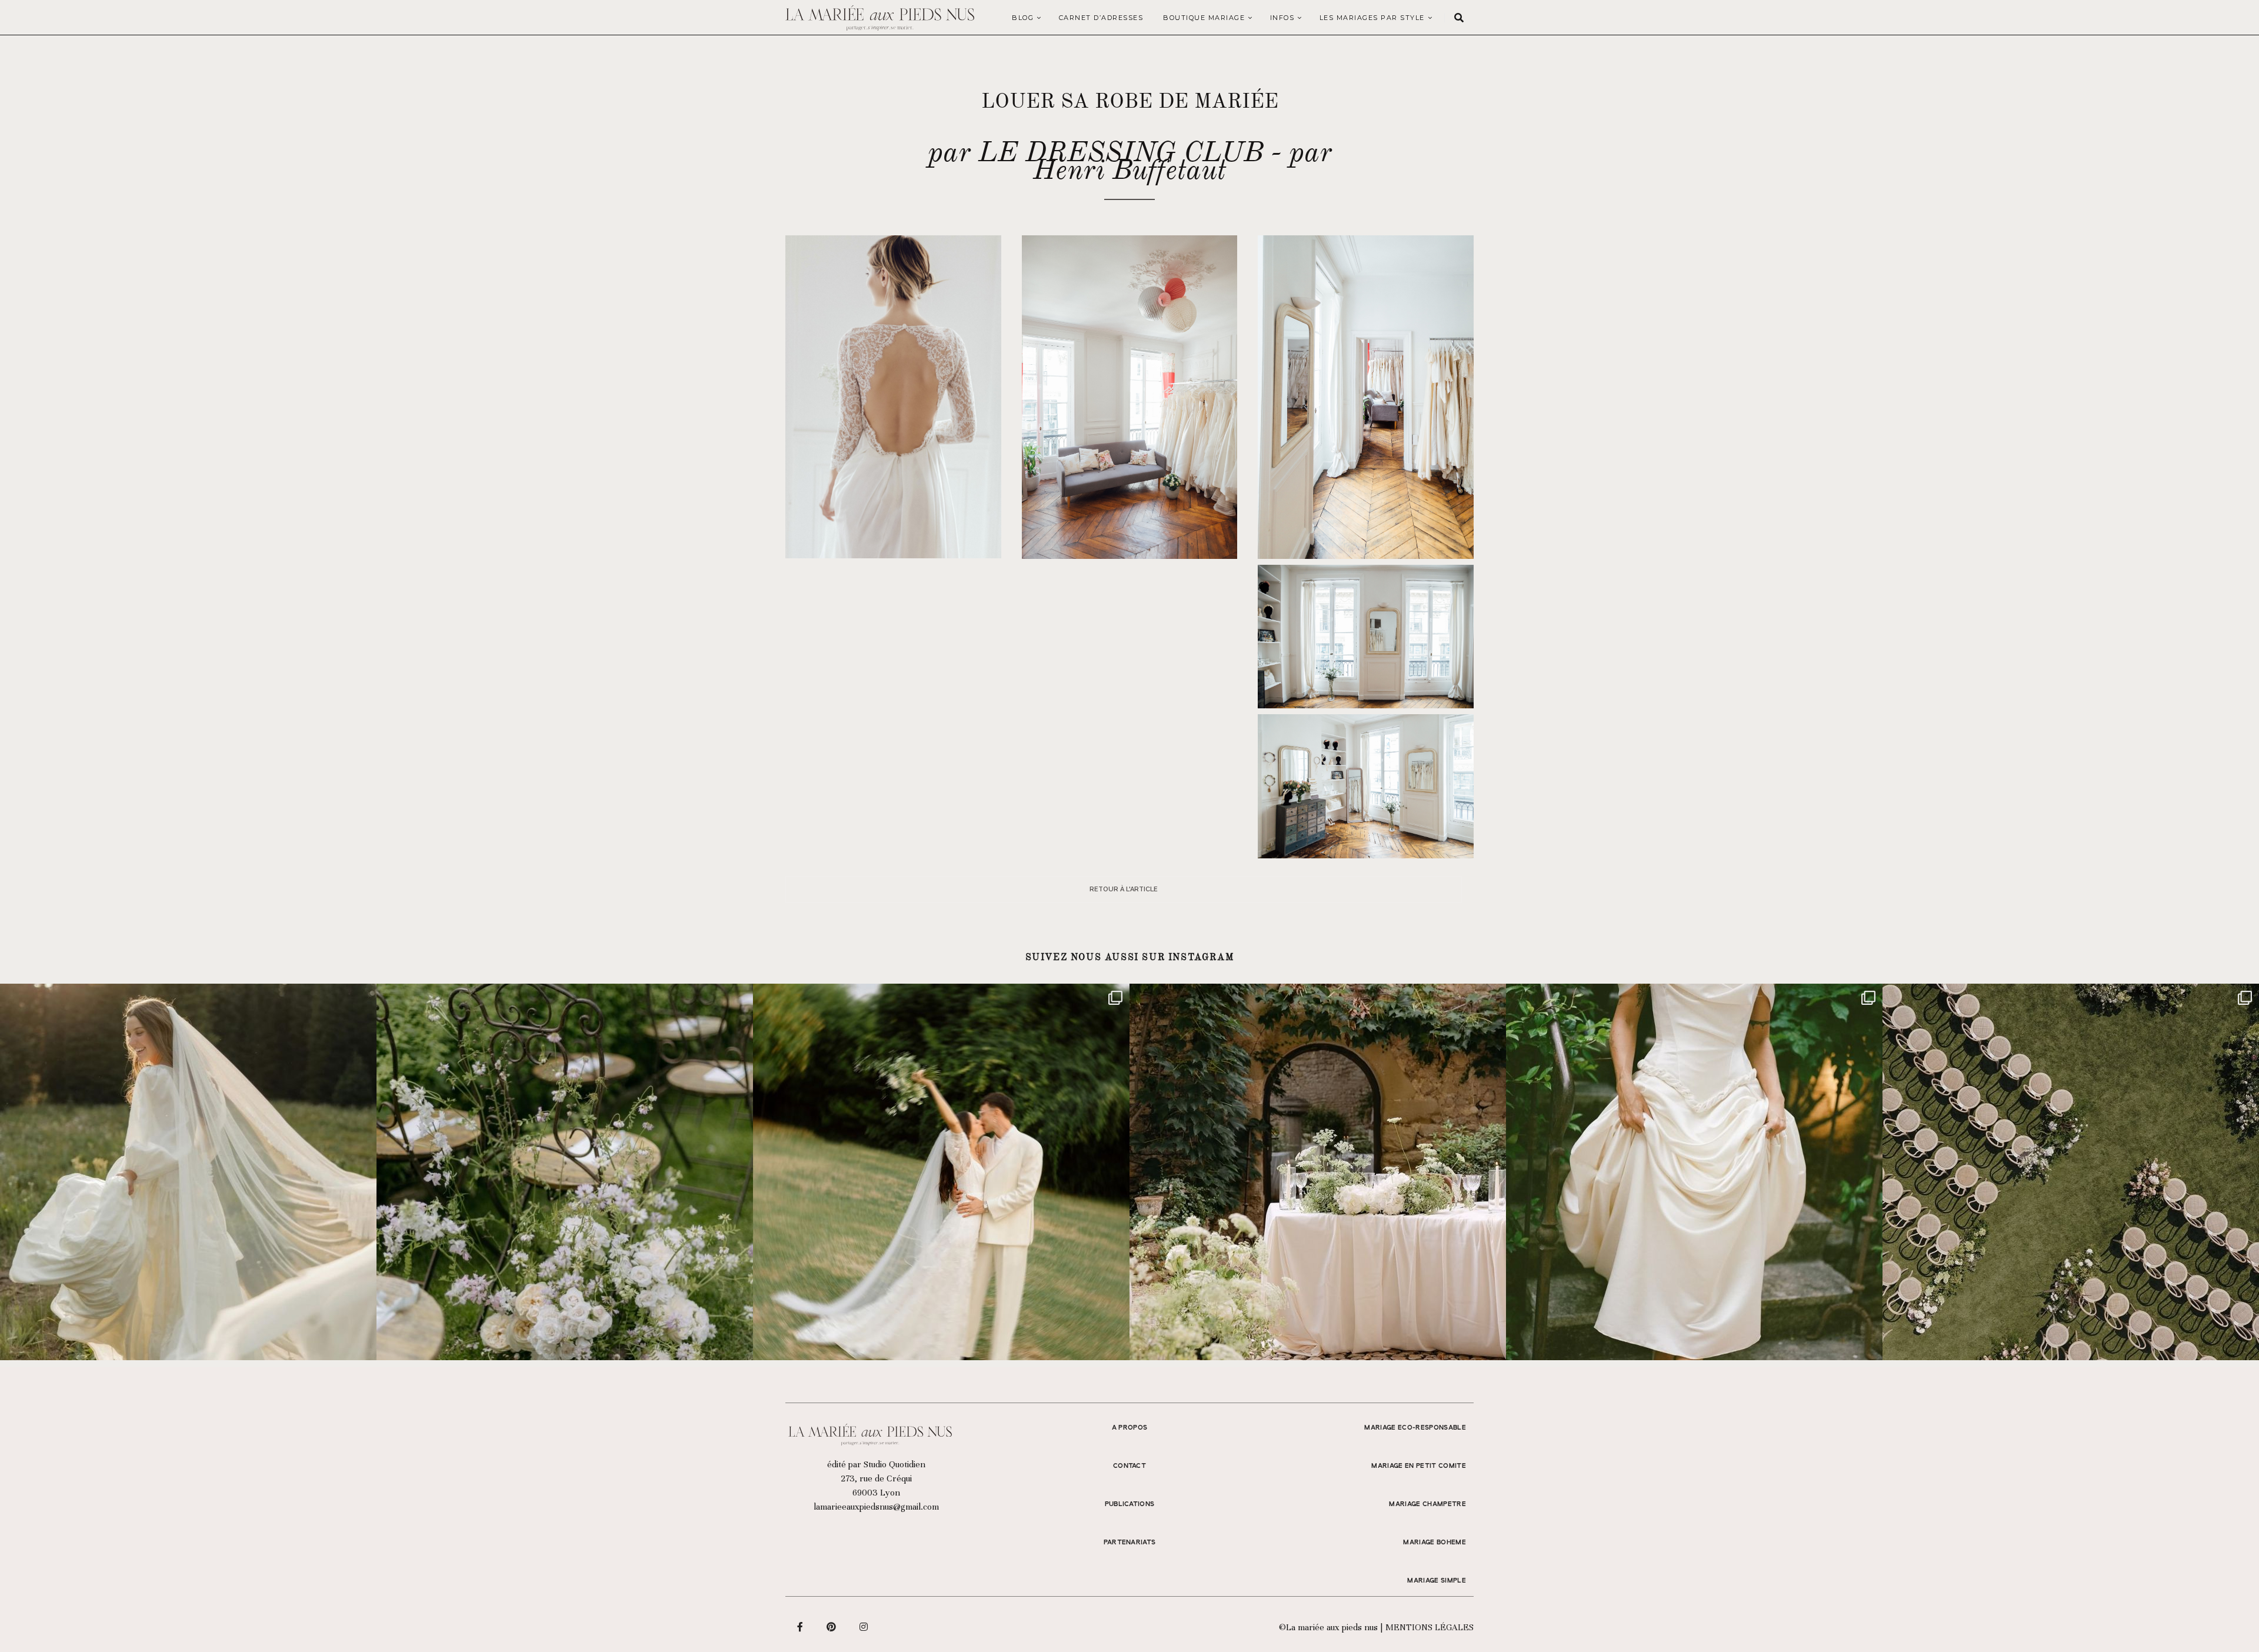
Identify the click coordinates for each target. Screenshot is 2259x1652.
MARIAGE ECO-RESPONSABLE (1415, 1428)
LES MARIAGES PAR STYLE (1372, 18)
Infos (1282, 18)
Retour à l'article (1124, 889)
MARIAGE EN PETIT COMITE (1419, 1466)
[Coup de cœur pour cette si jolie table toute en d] (1318, 1172)
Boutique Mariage (1204, 18)
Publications (1130, 1504)
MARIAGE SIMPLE (1437, 1581)
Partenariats (1130, 1543)
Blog (1023, 18)
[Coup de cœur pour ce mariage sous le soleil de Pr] (1694, 1172)
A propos (1130, 1428)
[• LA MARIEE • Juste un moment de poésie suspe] (188, 1172)
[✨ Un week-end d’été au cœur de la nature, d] (941, 1172)
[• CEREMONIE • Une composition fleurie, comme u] (565, 1172)
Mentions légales (1430, 1627)
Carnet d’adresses (1101, 18)
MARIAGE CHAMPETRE (1427, 1504)
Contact (1129, 1466)
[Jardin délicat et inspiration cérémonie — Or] (2071, 1172)
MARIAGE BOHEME (1435, 1543)
